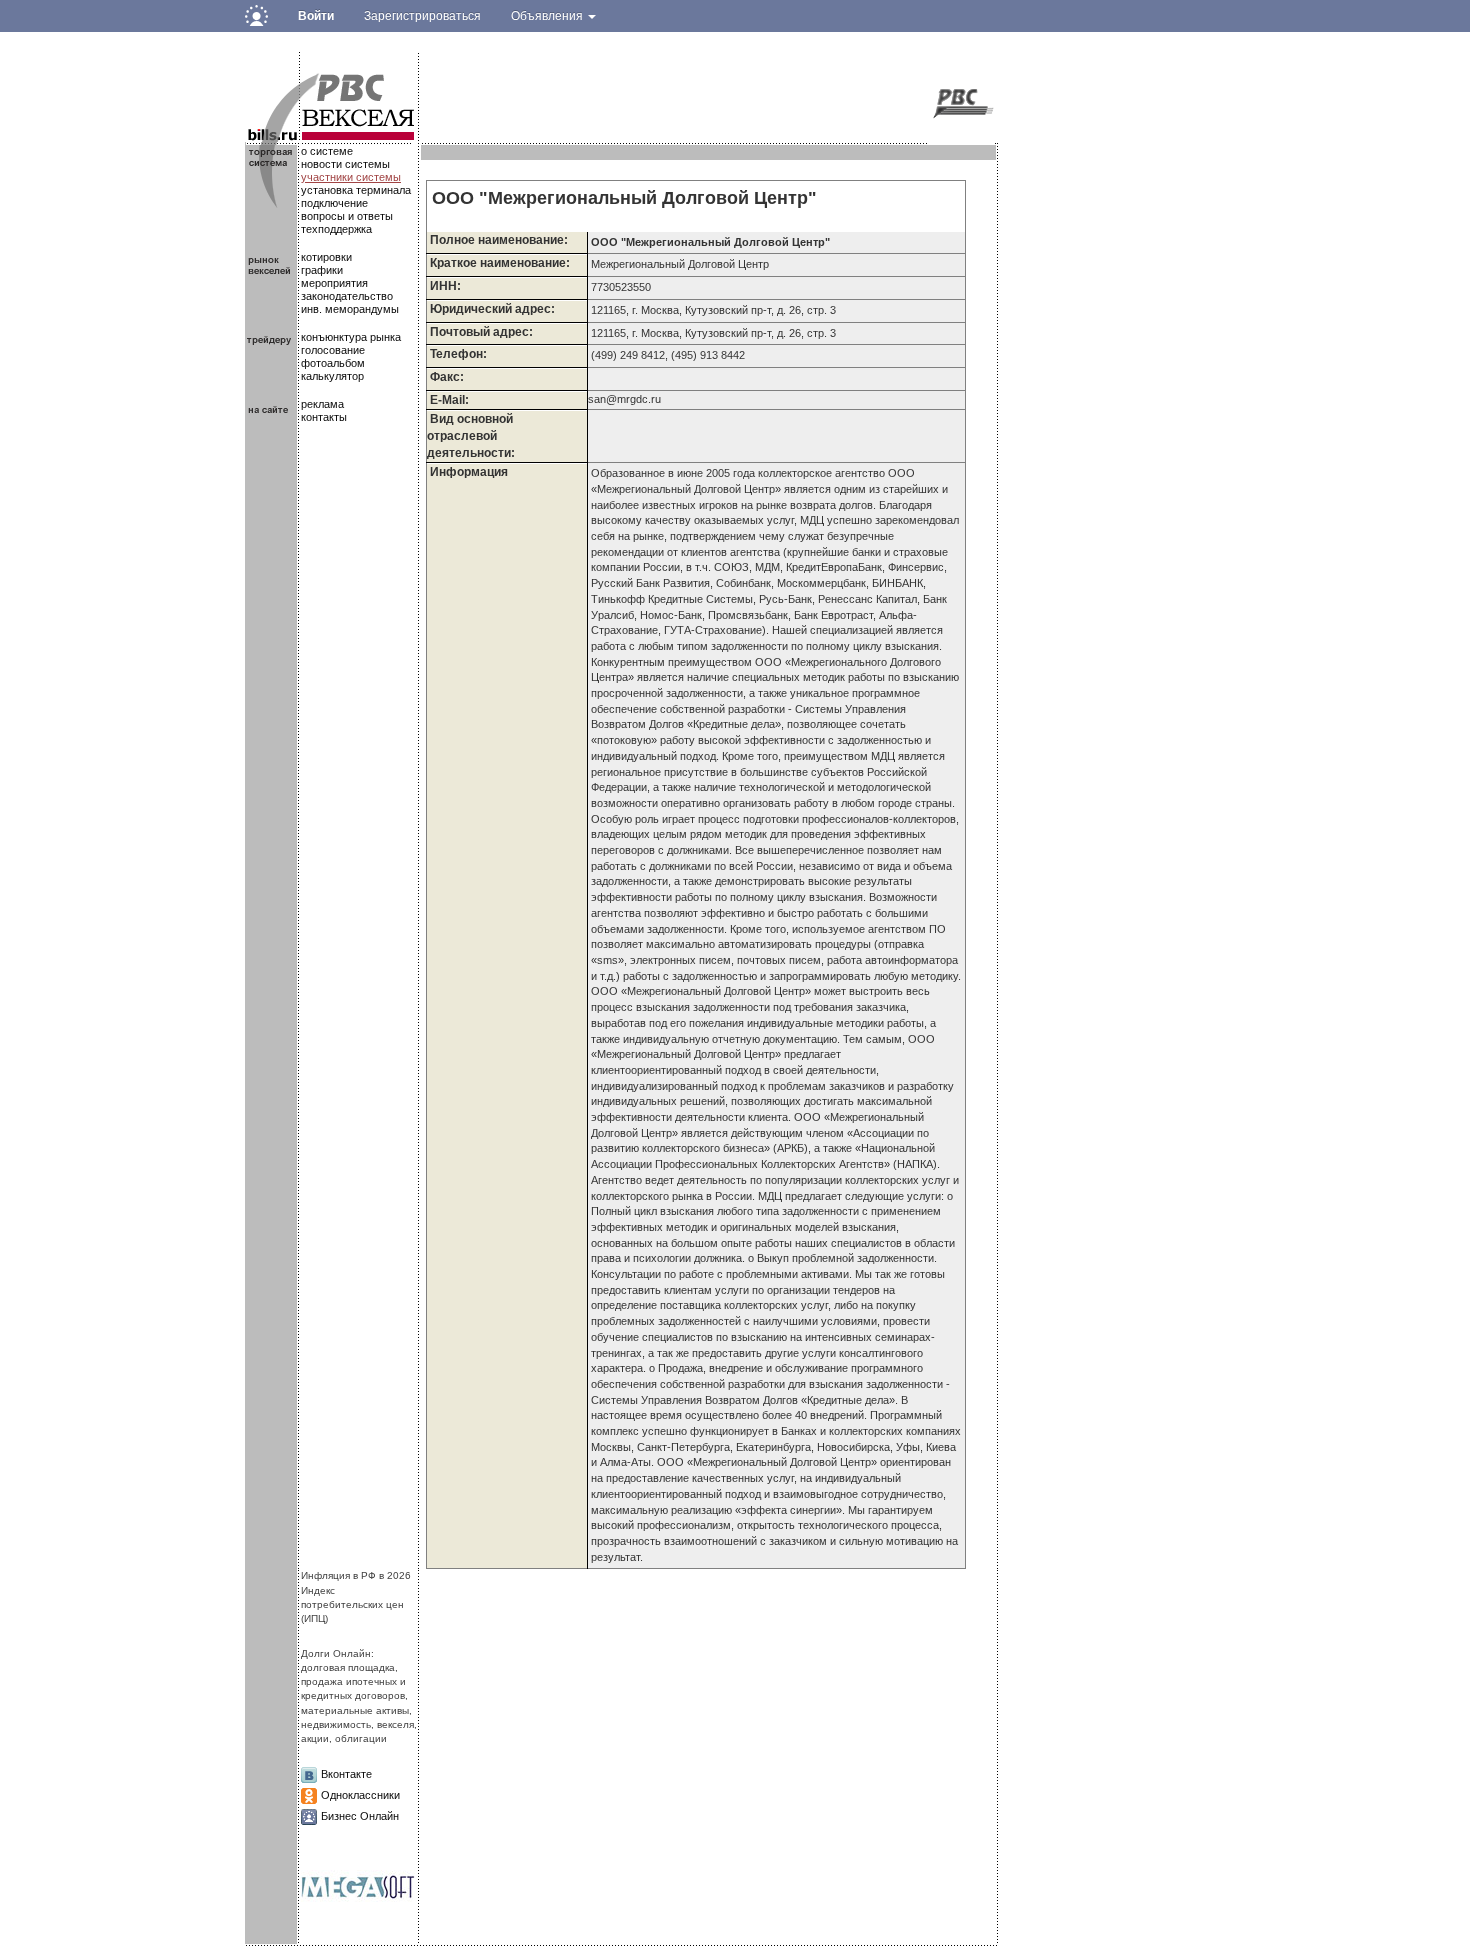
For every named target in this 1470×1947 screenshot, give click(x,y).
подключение (334, 203)
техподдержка (336, 229)
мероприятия (334, 283)
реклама (322, 404)
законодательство (347, 296)
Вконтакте (346, 1774)
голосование (333, 350)
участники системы (351, 177)
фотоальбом (333, 363)
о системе (327, 151)
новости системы (345, 164)
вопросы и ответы (347, 216)
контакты (324, 417)
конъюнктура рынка (351, 337)
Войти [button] (316, 16)
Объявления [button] (548, 16)
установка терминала (356, 190)
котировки (326, 257)
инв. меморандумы (350, 309)
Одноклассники (360, 1795)
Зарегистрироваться (422, 16)
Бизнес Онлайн (360, 1816)
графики (322, 270)
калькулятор (332, 376)
